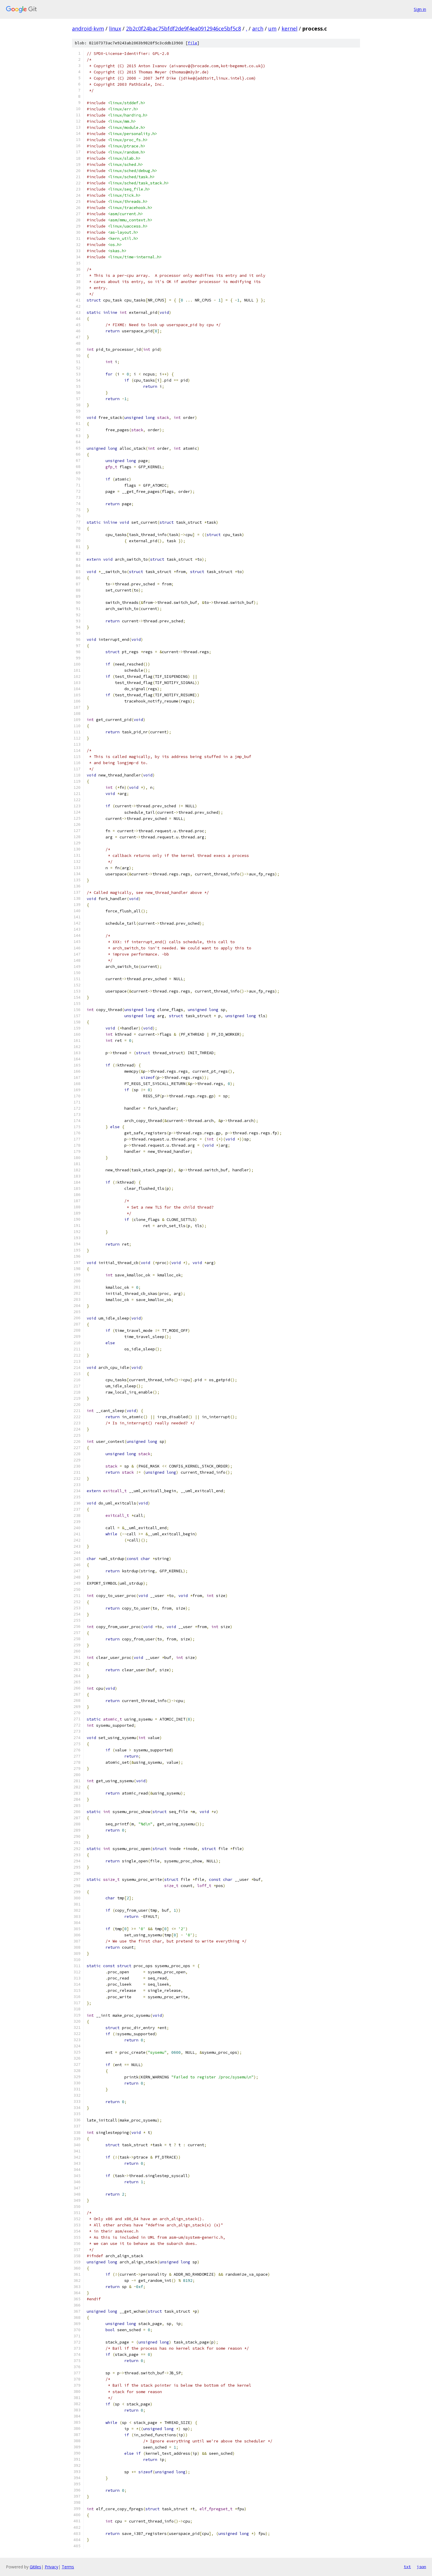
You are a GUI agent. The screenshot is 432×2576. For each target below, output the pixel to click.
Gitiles (35, 2567)
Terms (68, 2567)
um (272, 28)
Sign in (420, 9)
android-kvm (88, 28)
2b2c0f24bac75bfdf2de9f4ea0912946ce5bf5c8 (184, 28)
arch (258, 28)
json (421, 2567)
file (192, 43)
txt (407, 2567)
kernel (289, 28)
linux (115, 28)
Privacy (51, 2567)
